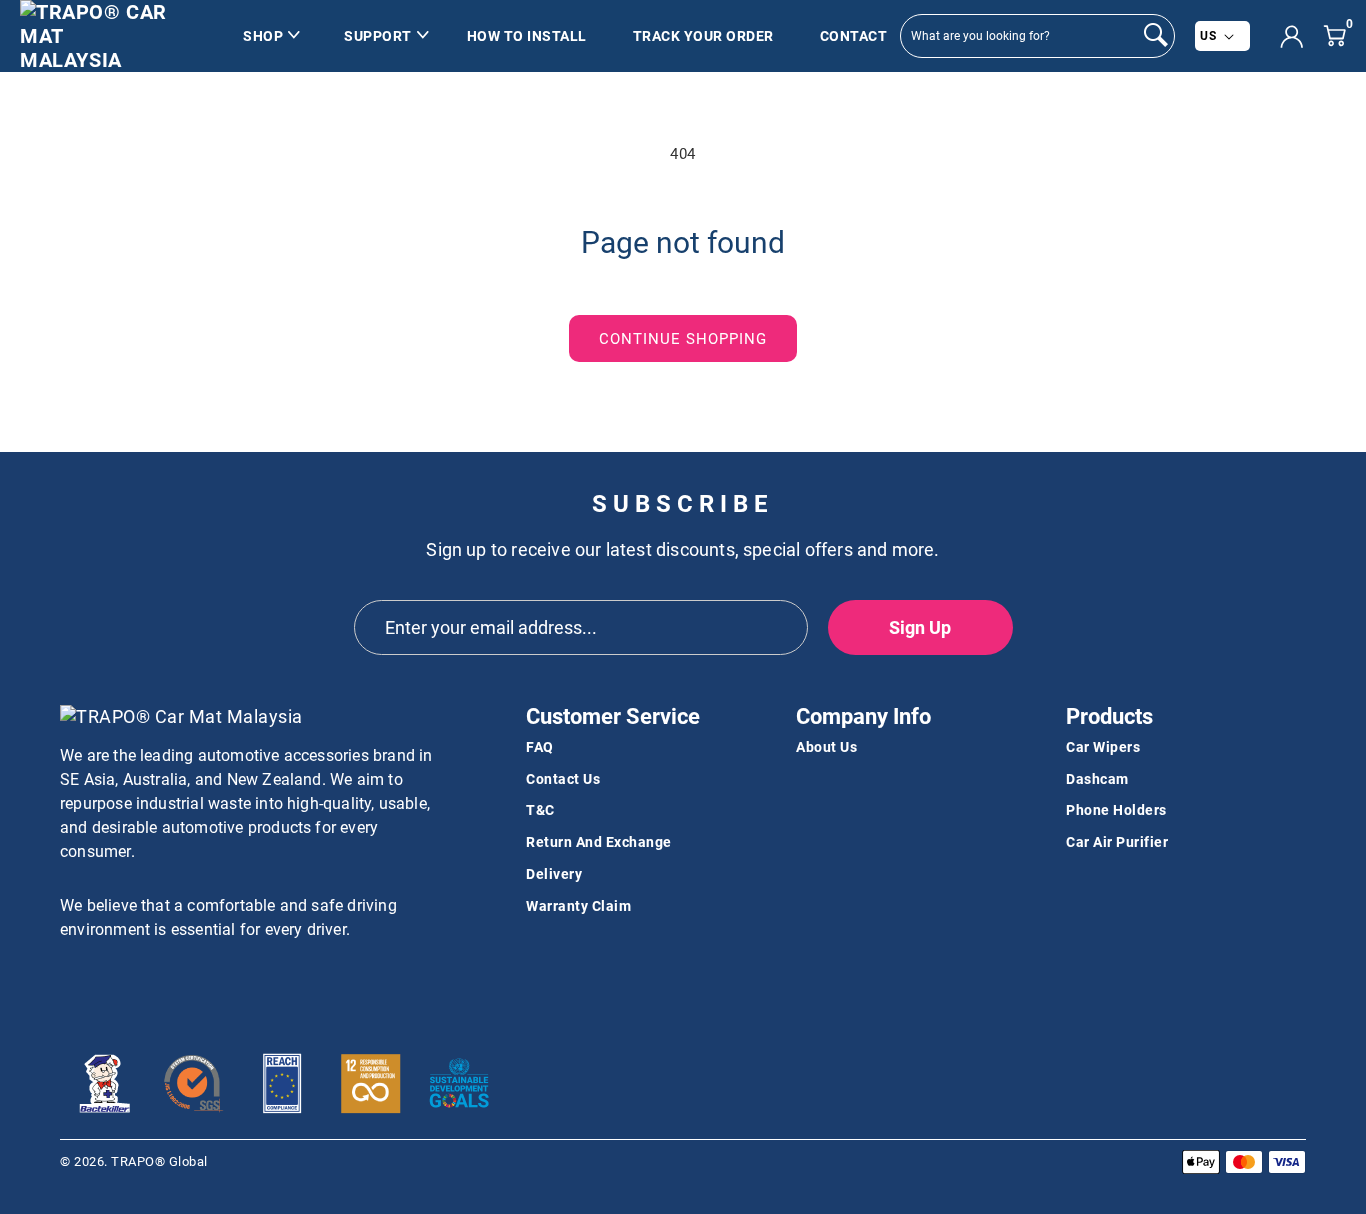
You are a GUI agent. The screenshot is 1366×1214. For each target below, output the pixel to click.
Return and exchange (599, 842)
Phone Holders (1116, 810)
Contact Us (563, 779)
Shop (263, 36)
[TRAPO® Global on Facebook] (75, 983)
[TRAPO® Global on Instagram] (147, 983)
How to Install (527, 36)
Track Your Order (703, 36)
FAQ (540, 747)
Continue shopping (683, 339)
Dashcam (1097, 779)
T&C (540, 810)
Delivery (554, 874)
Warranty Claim (578, 906)
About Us (826, 747)
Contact (854, 36)
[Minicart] (1334, 35)
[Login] (1291, 36)
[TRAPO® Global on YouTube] (111, 983)
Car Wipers (1103, 747)
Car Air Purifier (1117, 842)
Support (378, 36)
